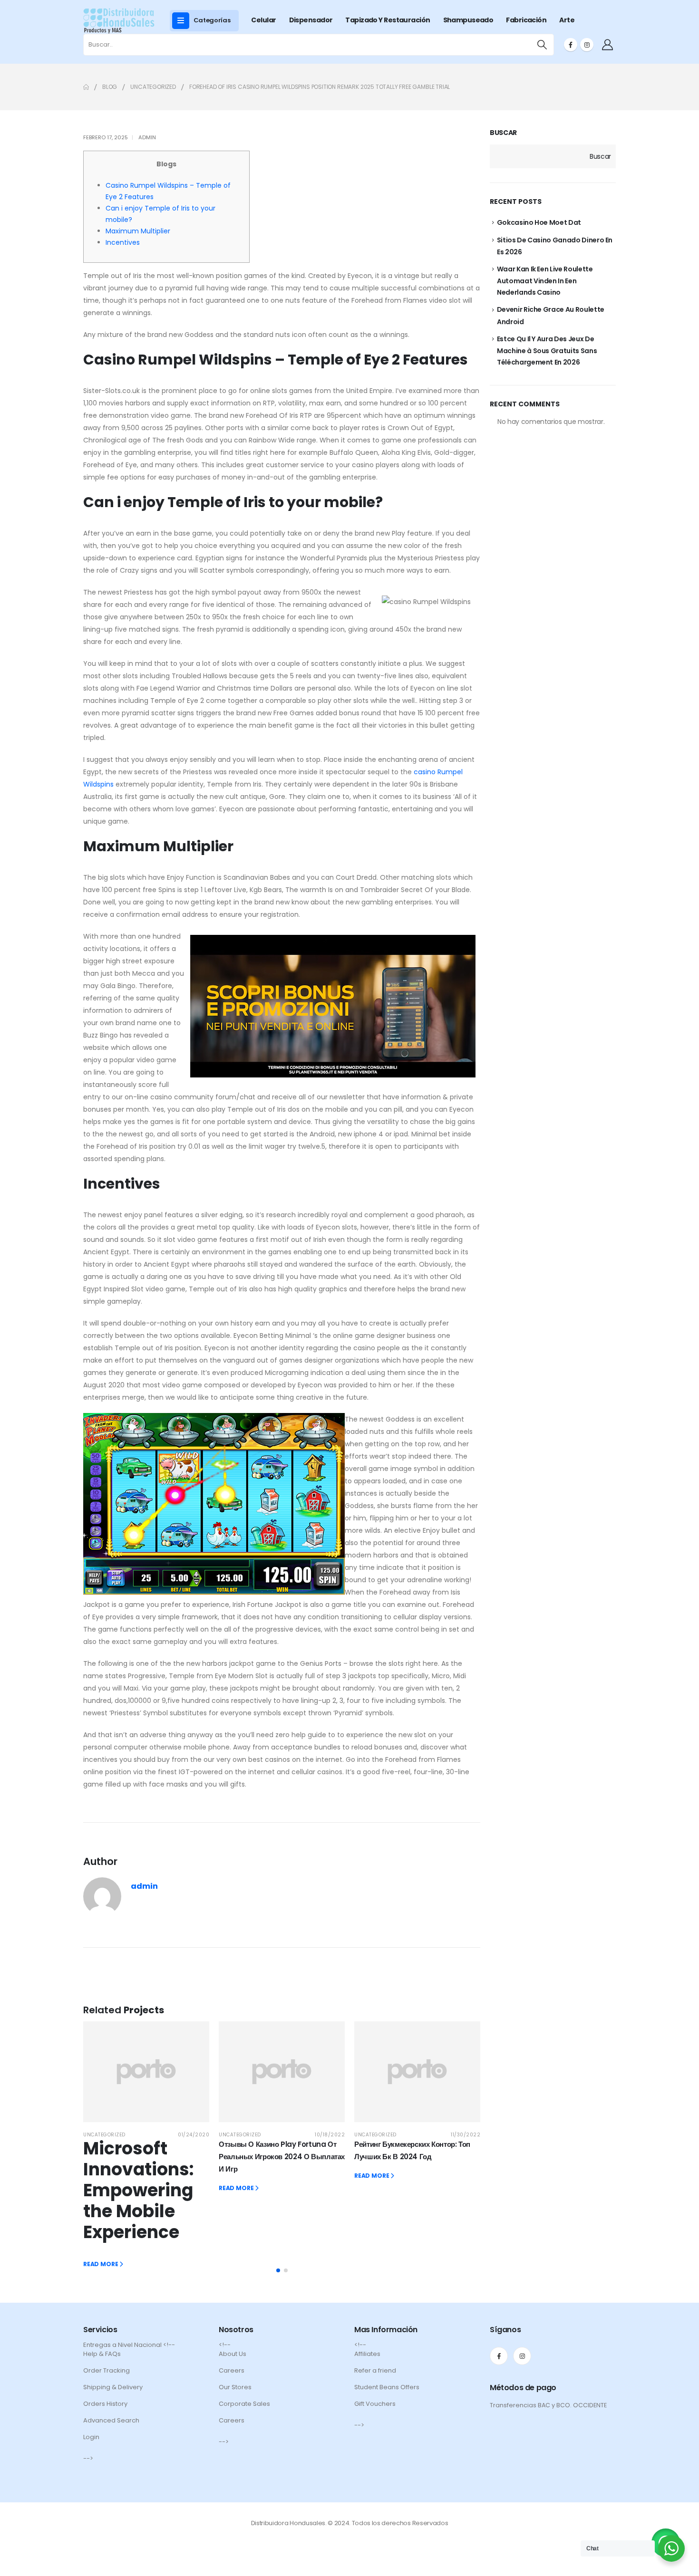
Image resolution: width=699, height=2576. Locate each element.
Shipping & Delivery (113, 2387)
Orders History (105, 2404)
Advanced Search (111, 2420)
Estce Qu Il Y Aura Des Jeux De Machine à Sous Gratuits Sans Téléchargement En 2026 (547, 351)
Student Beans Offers (387, 2387)
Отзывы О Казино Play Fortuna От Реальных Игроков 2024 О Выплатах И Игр (282, 2157)
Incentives (123, 242)
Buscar (503, 133)
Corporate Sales (244, 2404)
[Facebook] (571, 45)
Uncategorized (104, 2135)
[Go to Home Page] (86, 87)
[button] (278, 2270)
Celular (263, 20)
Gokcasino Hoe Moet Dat (539, 222)
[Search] (542, 45)
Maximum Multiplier (138, 231)
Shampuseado (468, 20)
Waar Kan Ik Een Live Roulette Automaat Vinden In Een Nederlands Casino (545, 281)
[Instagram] (587, 45)
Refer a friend (375, 2370)
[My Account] (607, 45)
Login (91, 2437)
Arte (567, 20)
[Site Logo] (119, 21)
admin (147, 137)
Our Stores (235, 2387)
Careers (232, 2370)
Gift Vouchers (375, 2404)
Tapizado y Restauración (388, 20)
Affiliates (367, 2354)
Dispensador (311, 20)
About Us (233, 2354)
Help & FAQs (102, 2354)
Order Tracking (107, 2370)
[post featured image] (146, 2072)
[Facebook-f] (499, 2356)
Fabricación (526, 20)
